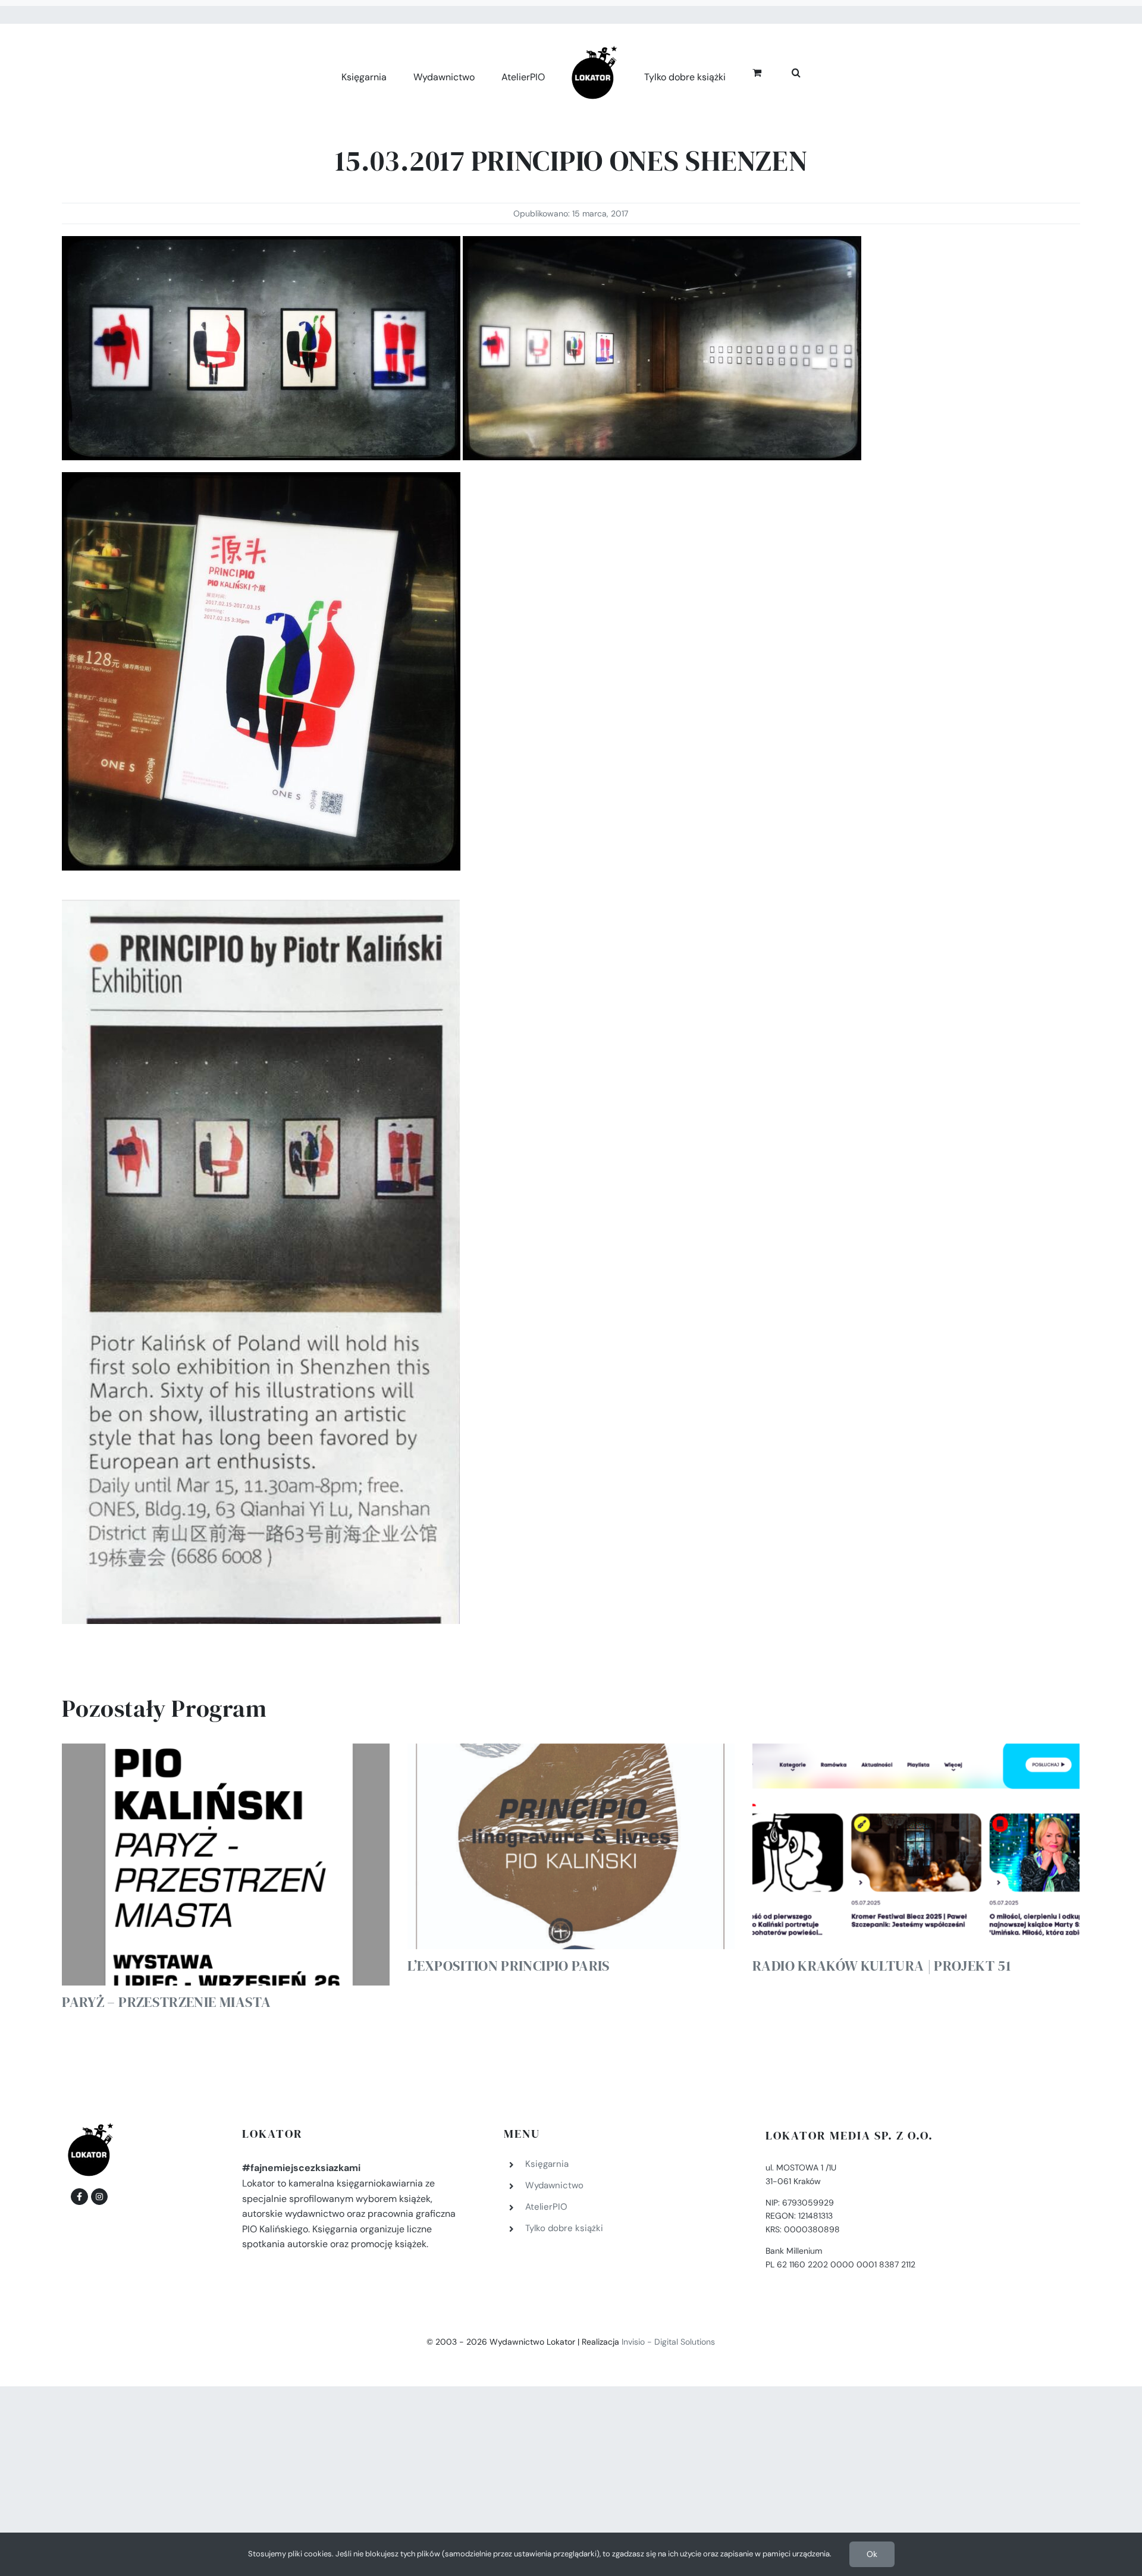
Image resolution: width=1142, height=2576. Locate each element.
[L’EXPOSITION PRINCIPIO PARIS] (571, 1847)
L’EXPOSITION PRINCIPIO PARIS (509, 1966)
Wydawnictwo (554, 2185)
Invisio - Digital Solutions (668, 2342)
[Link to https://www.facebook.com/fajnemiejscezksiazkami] (79, 2197)
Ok (872, 2554)
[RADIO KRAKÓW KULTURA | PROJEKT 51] (916, 1847)
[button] (783, 71)
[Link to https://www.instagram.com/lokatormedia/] (99, 2197)
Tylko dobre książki (564, 2228)
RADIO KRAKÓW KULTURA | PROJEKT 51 (881, 1966)
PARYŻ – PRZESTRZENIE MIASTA (166, 2002)
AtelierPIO (546, 2207)
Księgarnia (547, 2164)
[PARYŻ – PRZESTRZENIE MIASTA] (225, 1865)
